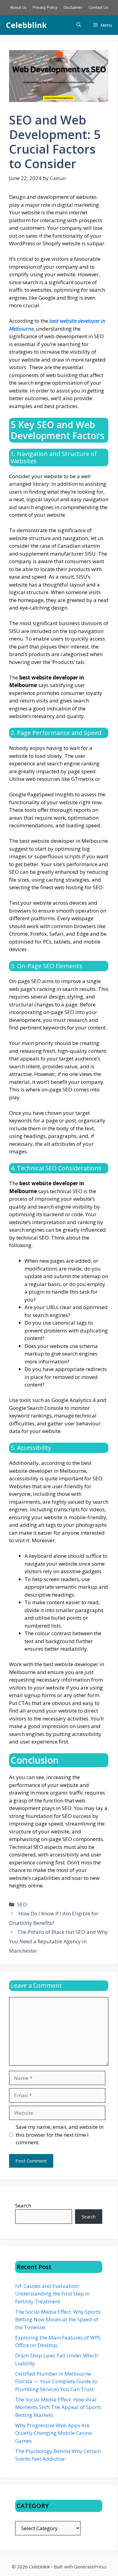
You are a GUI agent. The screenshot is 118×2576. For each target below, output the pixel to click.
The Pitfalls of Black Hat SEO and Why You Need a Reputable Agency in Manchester (58, 1941)
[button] (79, 25)
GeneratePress (90, 2567)
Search (23, 2205)
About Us (18, 7)
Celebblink (26, 25)
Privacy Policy (45, 7)
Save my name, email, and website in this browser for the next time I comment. (60, 2135)
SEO (22, 1904)
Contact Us (98, 7)
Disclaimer (73, 7)
